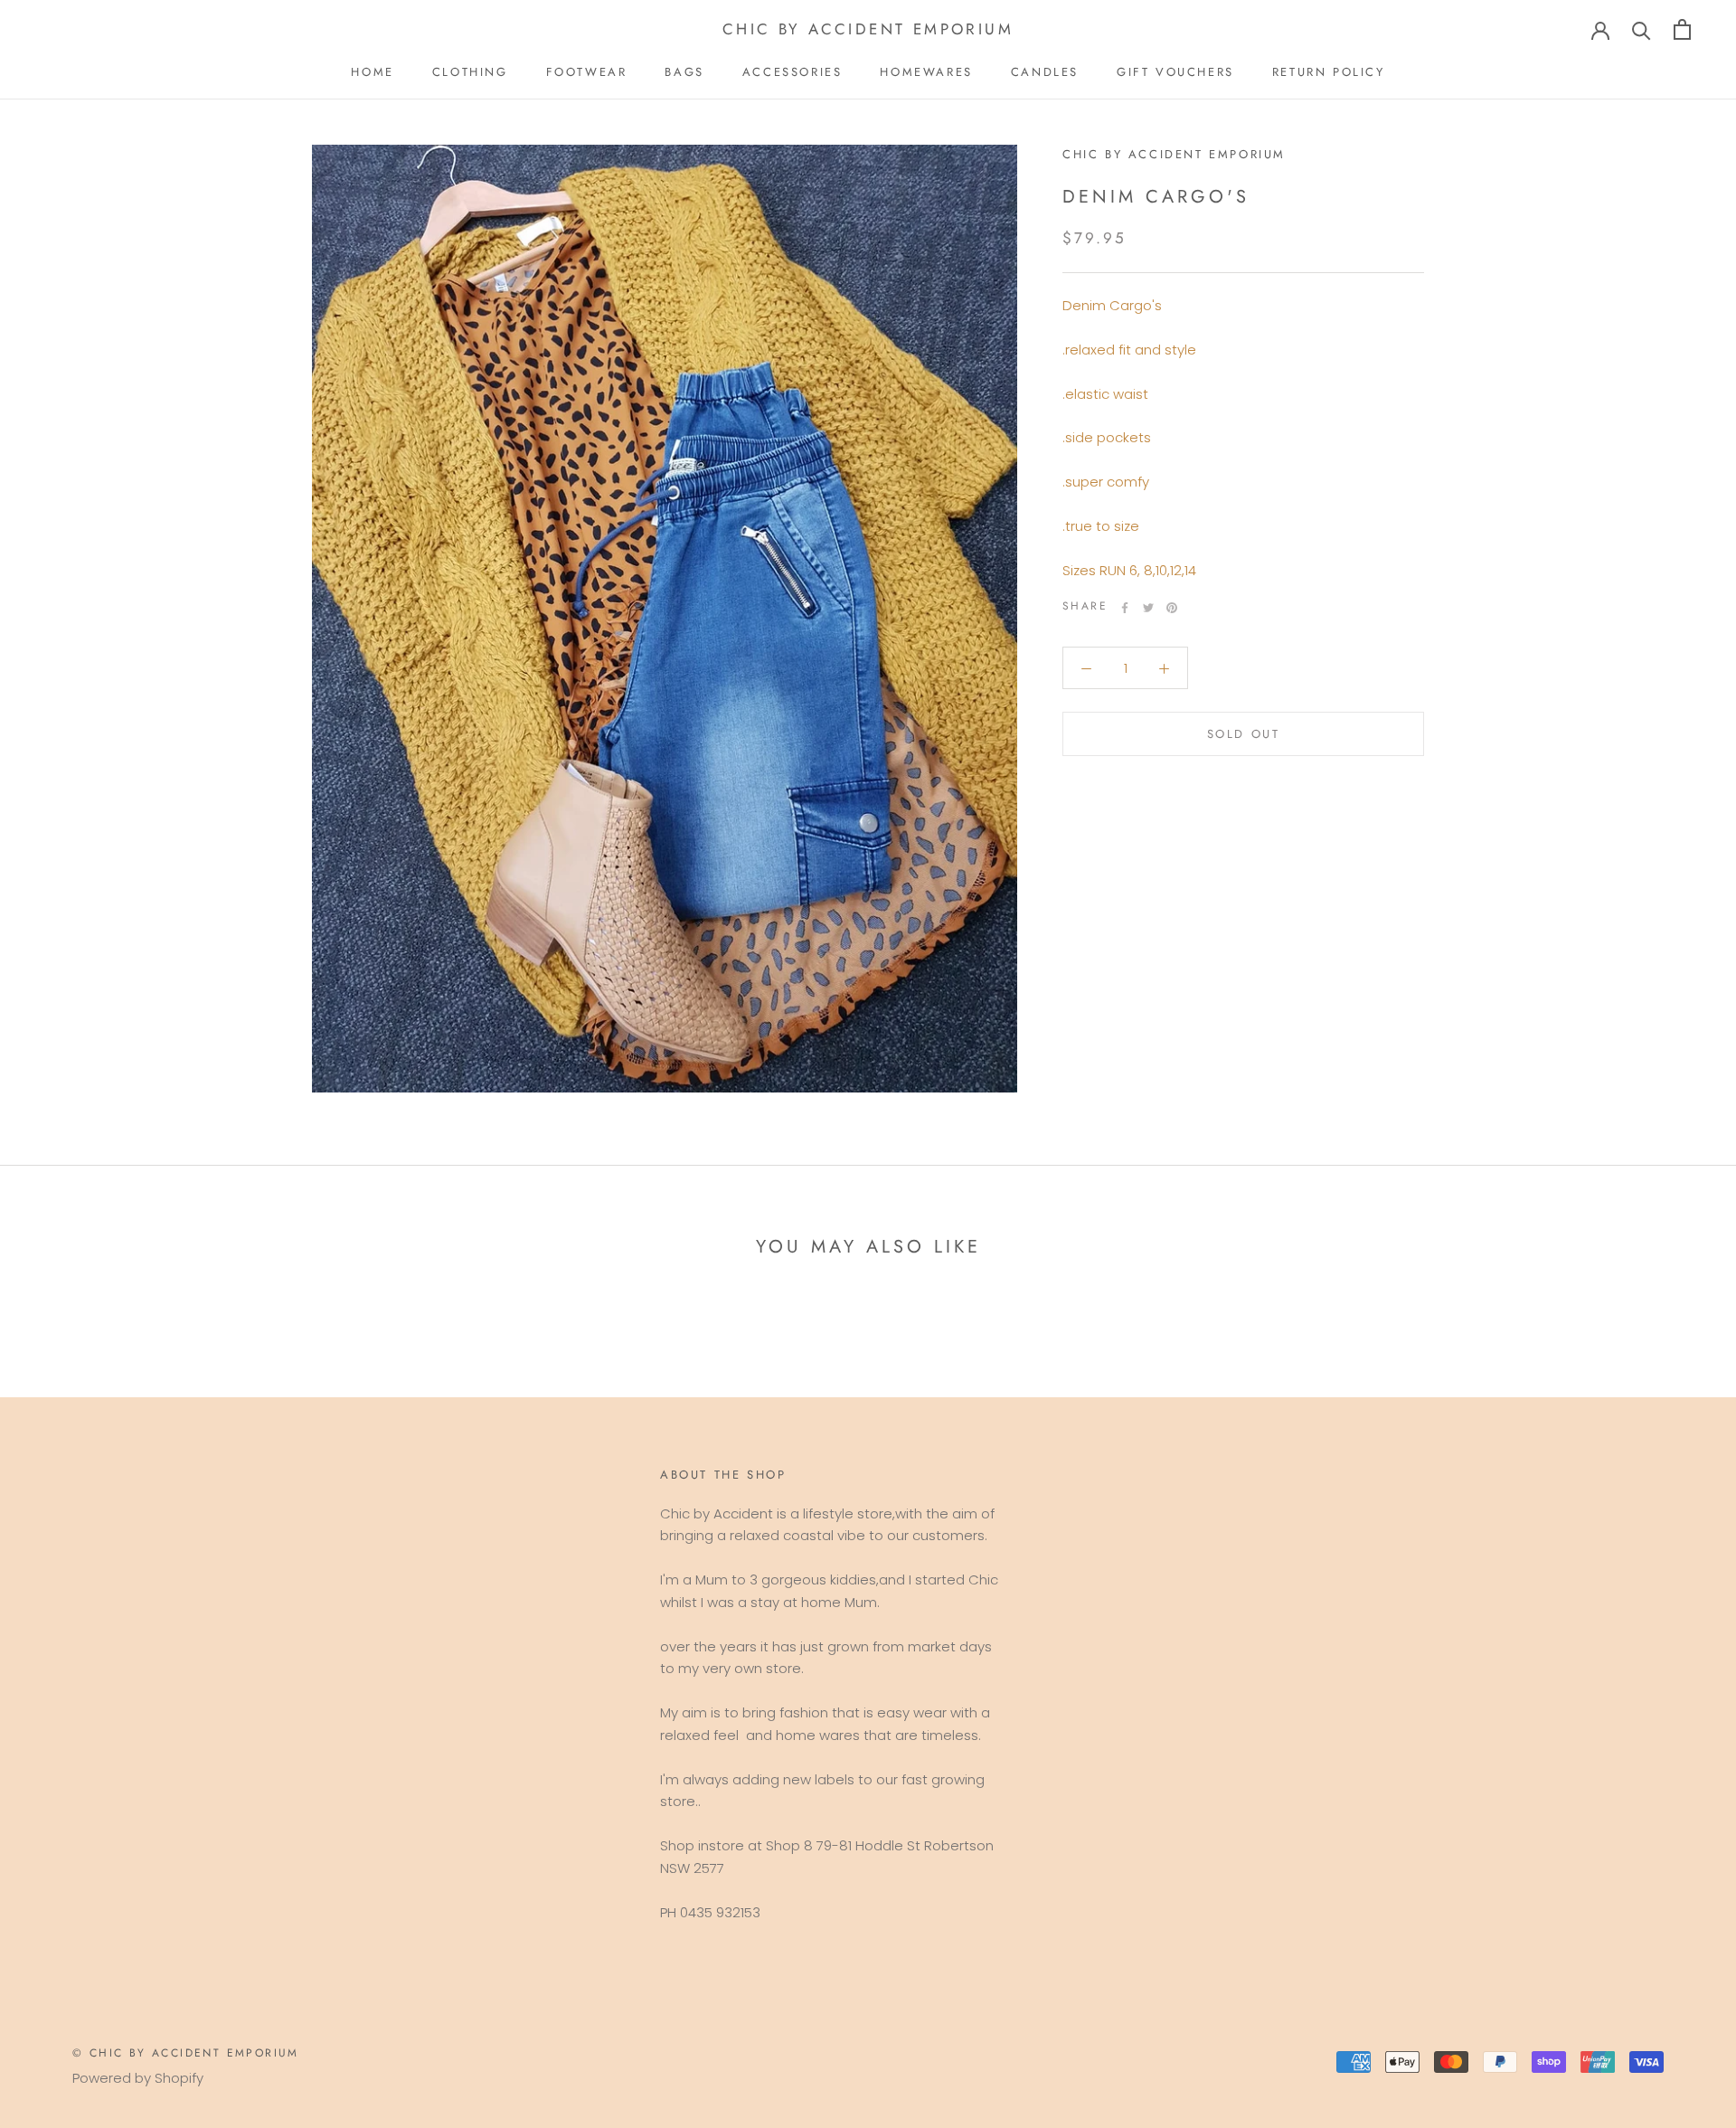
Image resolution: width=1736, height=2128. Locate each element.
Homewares (926, 72)
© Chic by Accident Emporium (186, 2053)
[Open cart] (1682, 29)
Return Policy (1329, 72)
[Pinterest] (1172, 608)
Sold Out (1244, 734)
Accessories (793, 72)
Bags (684, 72)
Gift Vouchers (1175, 72)
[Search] (1642, 29)
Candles (1045, 72)
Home (372, 72)
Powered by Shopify (138, 2078)
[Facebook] (1125, 608)
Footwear (587, 72)
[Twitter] (1148, 608)
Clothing (470, 72)
